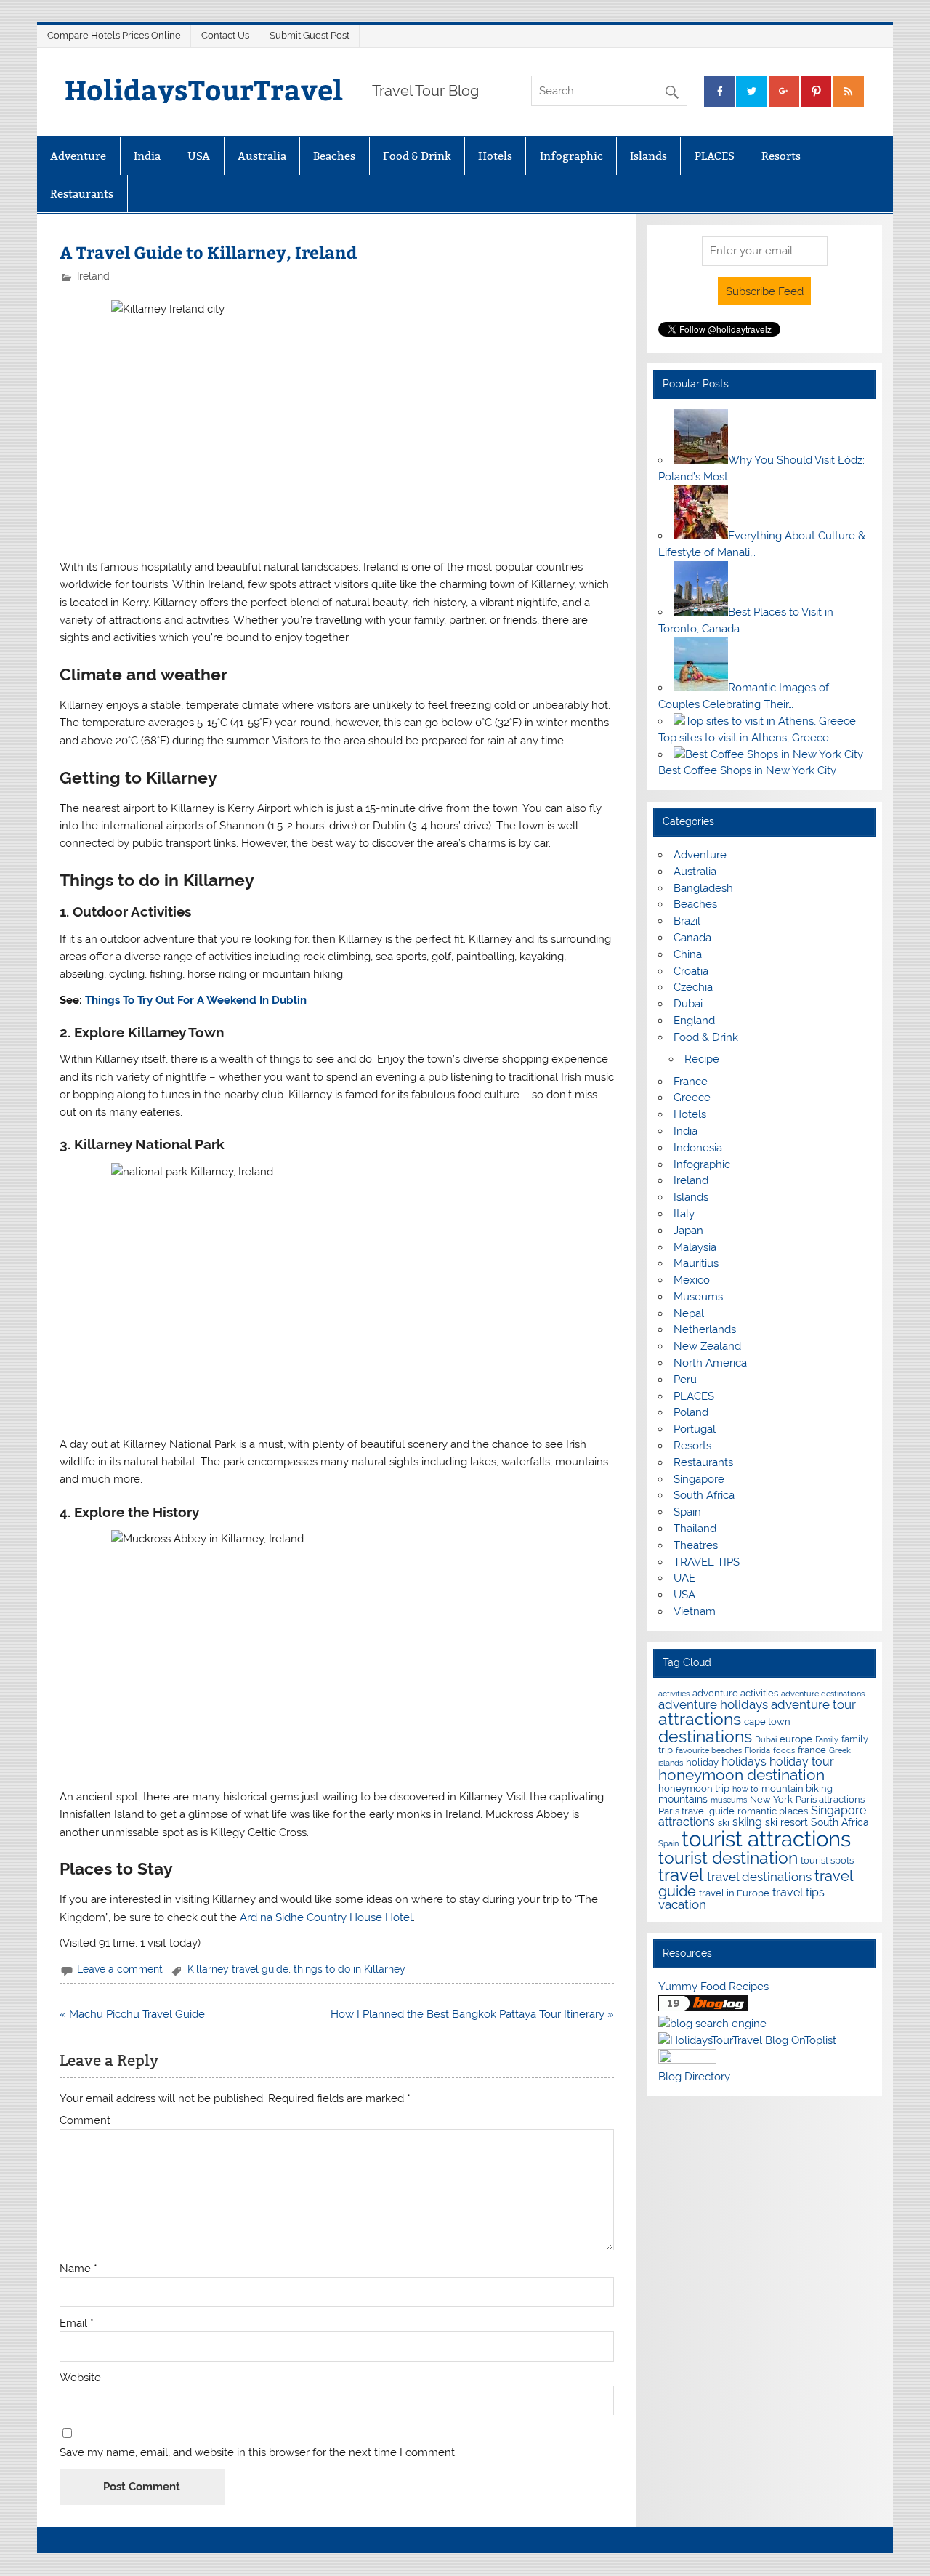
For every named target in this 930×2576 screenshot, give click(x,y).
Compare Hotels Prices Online (114, 35)
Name (78, 2269)
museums (729, 1800)
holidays (744, 1762)
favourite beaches (709, 1750)
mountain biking (797, 1788)
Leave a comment (120, 1969)
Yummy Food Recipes (713, 1987)
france (812, 1750)
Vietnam (695, 1611)
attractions (700, 1719)
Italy (684, 1214)
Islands (648, 156)
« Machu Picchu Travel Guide (132, 2014)
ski (724, 1823)
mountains (683, 1799)
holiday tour (802, 1762)
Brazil (687, 921)
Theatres (696, 1545)
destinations (705, 1736)
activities (674, 1694)
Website (80, 2378)
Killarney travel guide (238, 1969)
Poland (691, 1412)
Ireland (93, 276)
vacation (682, 1904)
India (147, 156)
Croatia (691, 971)
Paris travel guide (696, 1811)
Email (77, 2323)
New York (771, 1799)
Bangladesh (703, 888)
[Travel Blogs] (703, 2008)
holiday (702, 1762)
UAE (684, 1578)
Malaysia (695, 1247)
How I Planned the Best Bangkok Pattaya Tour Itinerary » (472, 2014)
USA (199, 156)
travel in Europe (734, 1893)
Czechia (693, 987)
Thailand (695, 1529)
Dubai (688, 1004)
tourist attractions (766, 1839)
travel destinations (759, 1877)
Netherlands (705, 1329)
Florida (757, 1750)
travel (681, 1875)
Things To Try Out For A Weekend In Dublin (196, 1000)
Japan (688, 1231)
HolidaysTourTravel (204, 89)
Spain (687, 1512)
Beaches (334, 156)
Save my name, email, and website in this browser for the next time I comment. (258, 2453)
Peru (685, 1380)
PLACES (715, 156)
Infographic (571, 156)
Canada (692, 938)
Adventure (78, 156)
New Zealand (707, 1346)
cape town (767, 1722)
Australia (262, 156)
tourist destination (728, 1857)
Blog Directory (694, 2077)
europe (796, 1739)
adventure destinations (823, 1694)
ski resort (787, 1822)
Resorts (781, 156)
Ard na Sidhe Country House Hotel (326, 1917)
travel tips (798, 1892)
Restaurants (82, 194)
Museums (698, 1297)
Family (827, 1739)
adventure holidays (713, 1704)
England (694, 1021)
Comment (85, 2121)
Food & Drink (417, 156)
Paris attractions (830, 1799)
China (688, 954)
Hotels (495, 156)
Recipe (702, 1059)
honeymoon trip (694, 1788)
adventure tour (813, 1704)
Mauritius (696, 1263)
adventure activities (735, 1693)
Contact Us (225, 35)
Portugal (695, 1429)
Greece (692, 1098)
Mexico (692, 1280)
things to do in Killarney (349, 1969)
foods (784, 1750)
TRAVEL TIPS (707, 1562)
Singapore (699, 1479)
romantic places (773, 1811)
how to (745, 1789)
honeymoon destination (741, 1775)
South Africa (704, 1495)
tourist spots (827, 1860)
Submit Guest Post (310, 35)
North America (710, 1363)
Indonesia (698, 1148)
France (691, 1082)
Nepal (689, 1313)
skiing (747, 1822)
